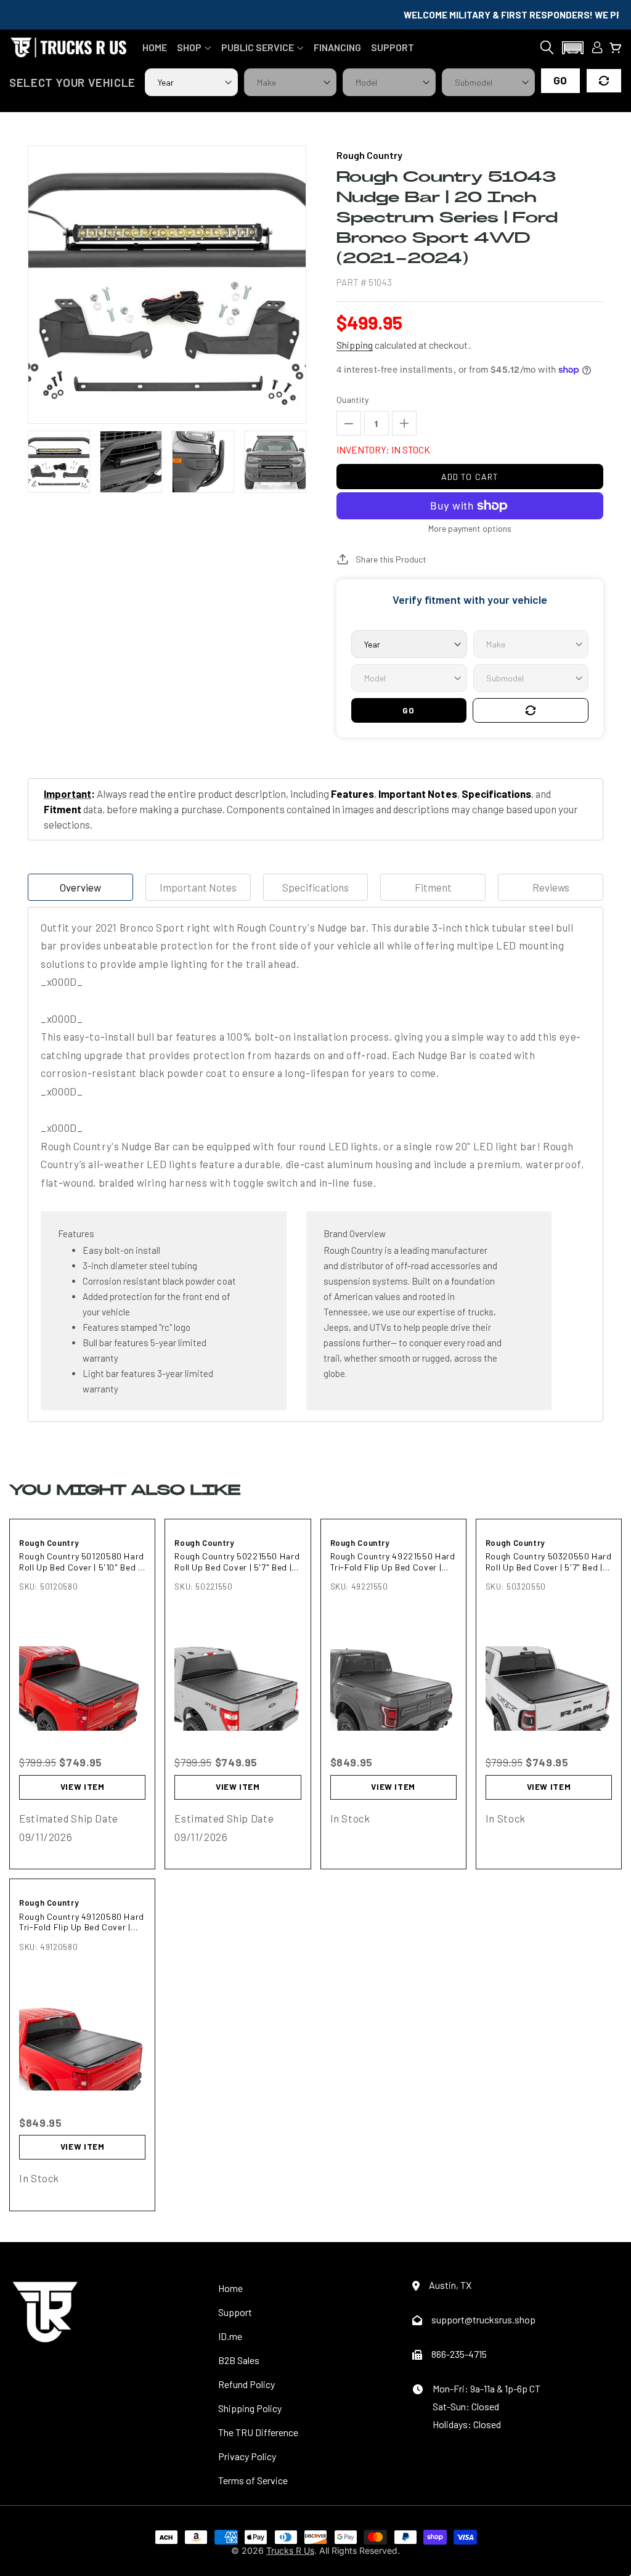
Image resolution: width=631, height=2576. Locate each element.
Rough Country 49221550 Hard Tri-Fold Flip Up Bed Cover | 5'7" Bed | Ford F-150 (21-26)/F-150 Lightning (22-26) (393, 1562)
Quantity (352, 400)
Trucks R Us (290, 2550)
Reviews (551, 887)
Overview (80, 887)
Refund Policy (246, 2384)
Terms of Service (253, 2480)
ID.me (230, 2336)
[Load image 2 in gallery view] (131, 462)
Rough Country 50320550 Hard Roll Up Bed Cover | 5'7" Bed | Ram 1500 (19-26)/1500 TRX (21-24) (549, 1562)
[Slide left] (35, 462)
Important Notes (198, 887)
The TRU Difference (258, 2432)
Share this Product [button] (391, 559)
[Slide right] (299, 462)
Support (235, 2312)
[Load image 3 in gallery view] (203, 462)
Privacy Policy (247, 2456)
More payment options (470, 528)
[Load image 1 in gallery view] (59, 462)
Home (230, 2288)
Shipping (355, 345)
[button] (194, 47)
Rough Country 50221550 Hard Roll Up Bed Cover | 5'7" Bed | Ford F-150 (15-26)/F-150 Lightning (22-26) (237, 1562)
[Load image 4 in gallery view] (275, 462)
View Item (83, 1787)
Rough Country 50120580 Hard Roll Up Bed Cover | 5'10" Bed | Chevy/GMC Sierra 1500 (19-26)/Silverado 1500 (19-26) (82, 1562)
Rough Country (49, 1543)
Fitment (433, 887)
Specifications (315, 887)
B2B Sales (239, 2360)
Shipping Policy (250, 2408)
